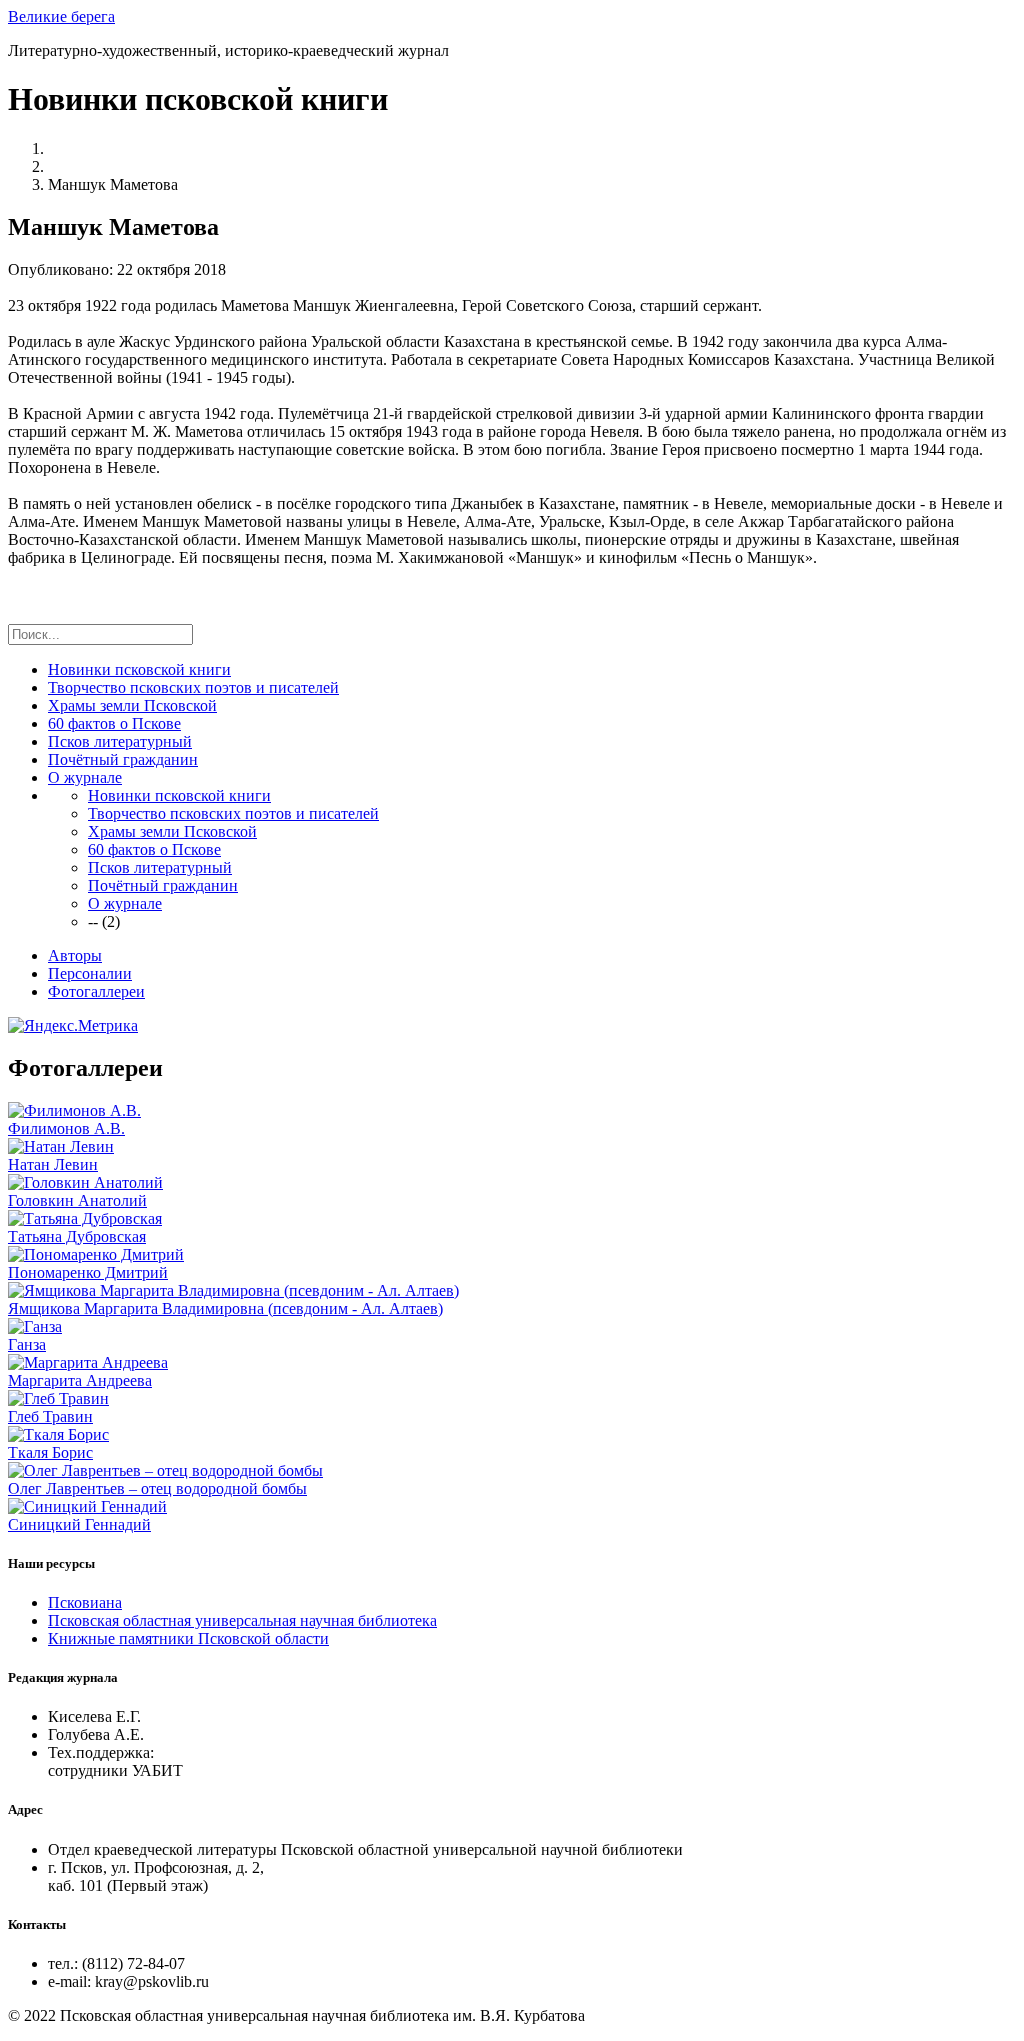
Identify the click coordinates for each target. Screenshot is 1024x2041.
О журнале (85, 777)
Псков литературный (120, 741)
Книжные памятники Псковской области (188, 1638)
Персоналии (90, 973)
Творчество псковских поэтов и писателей (193, 687)
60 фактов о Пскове (114, 723)
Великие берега (61, 16)
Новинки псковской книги (139, 669)
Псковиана (85, 1602)
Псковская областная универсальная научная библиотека (242, 1620)
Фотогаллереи (96, 991)
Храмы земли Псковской (132, 705)
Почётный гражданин (123, 759)
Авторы (75, 955)
